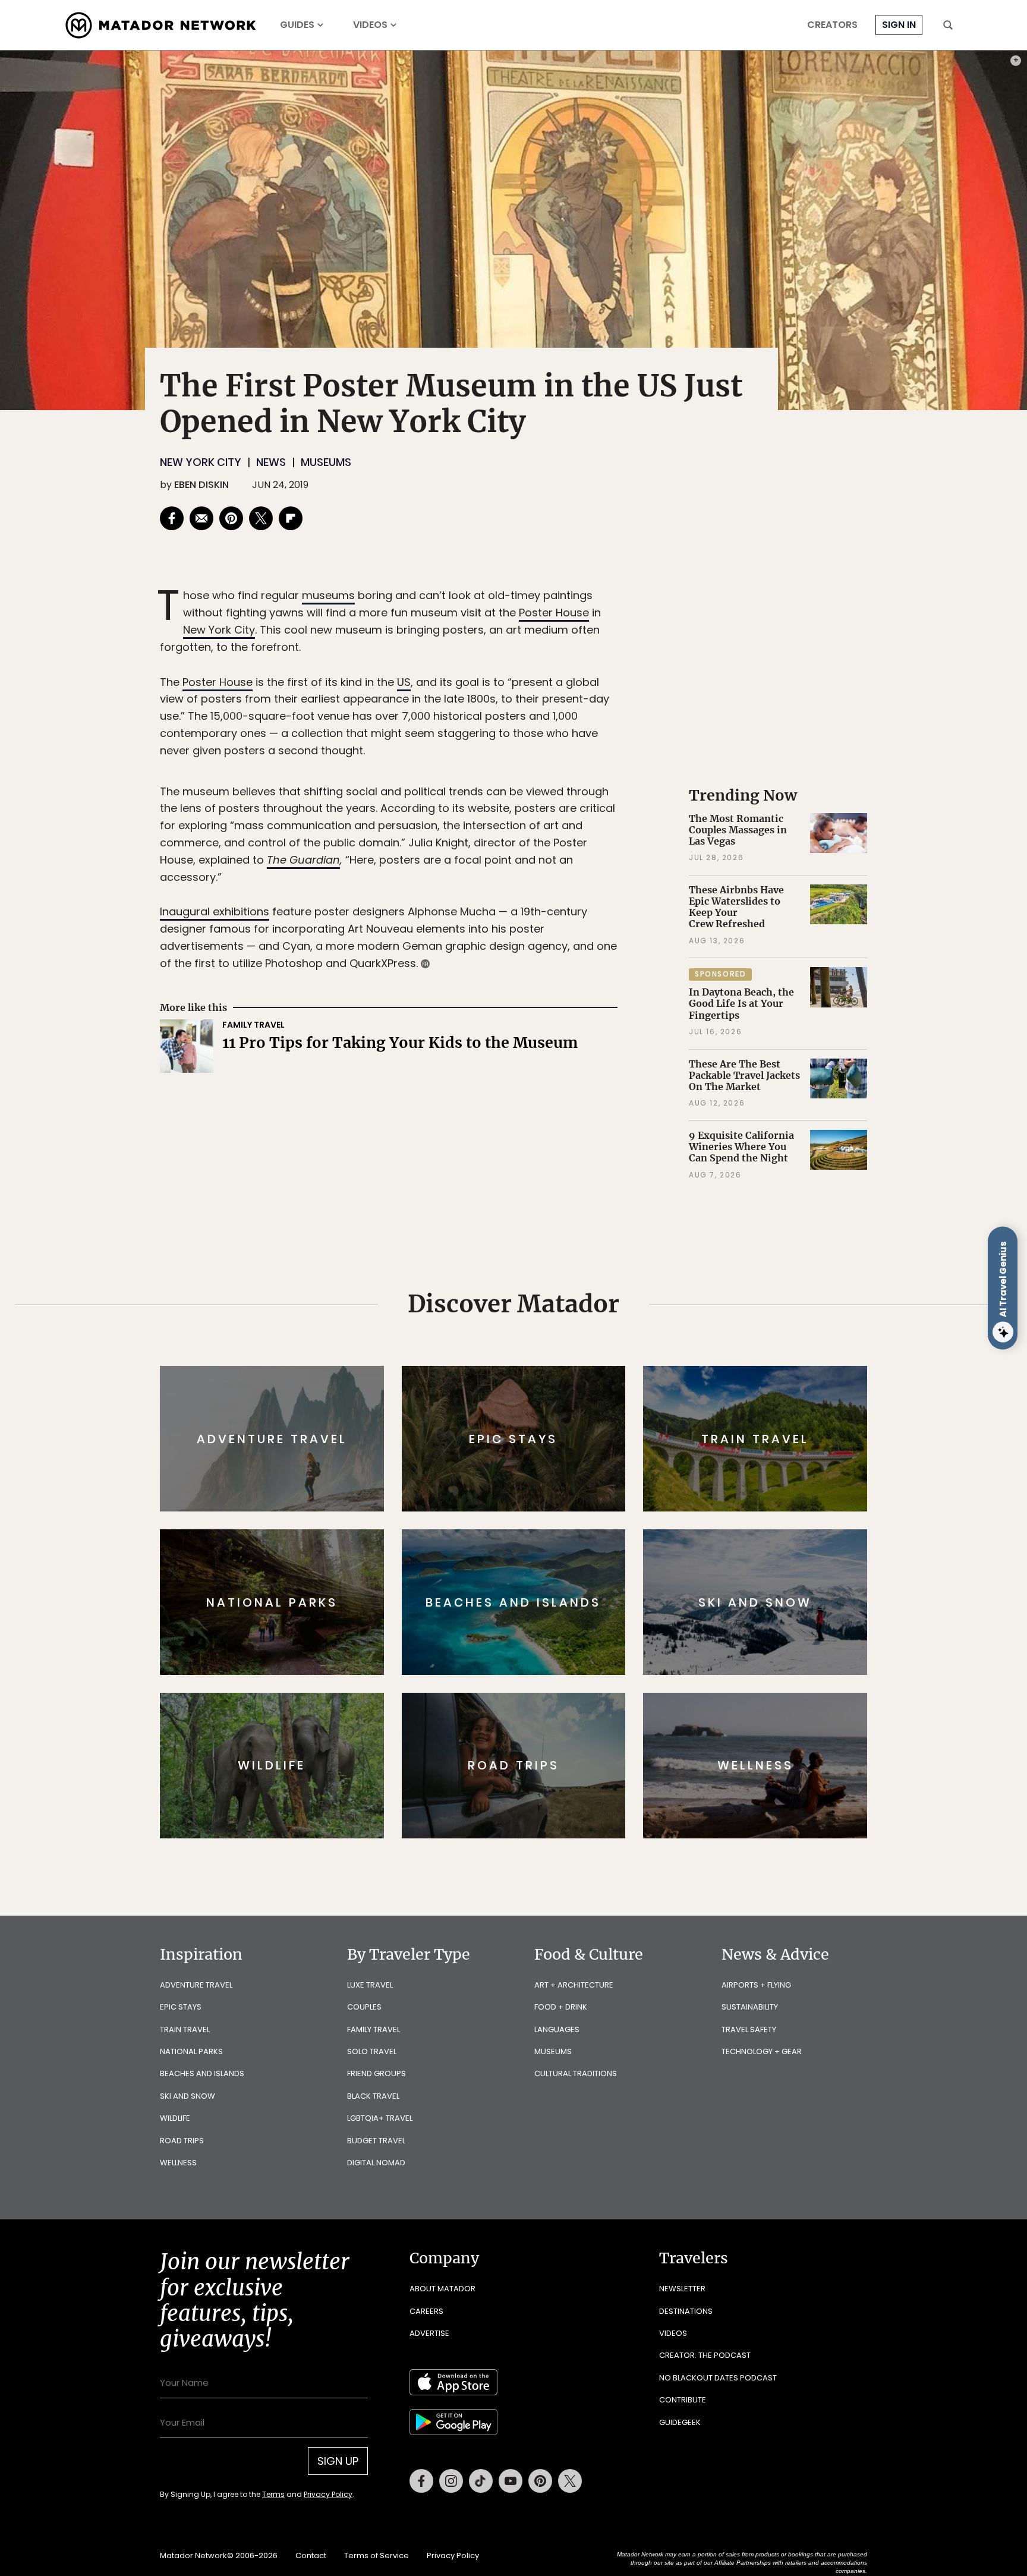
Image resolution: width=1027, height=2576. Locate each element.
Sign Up (632, 1338)
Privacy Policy (585, 1368)
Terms (530, 1368)
